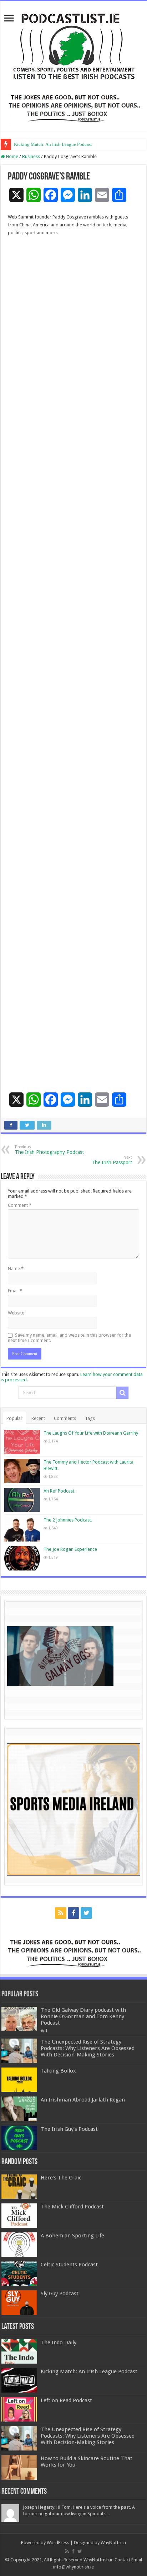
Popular (14, 1418)
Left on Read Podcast (66, 2400)
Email (15, 1291)
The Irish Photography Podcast (49, 1150)
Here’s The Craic (61, 2178)
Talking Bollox (58, 2071)
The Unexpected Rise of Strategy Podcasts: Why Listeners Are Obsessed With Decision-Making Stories (88, 2048)
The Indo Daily (59, 2343)
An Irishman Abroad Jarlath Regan (83, 2100)
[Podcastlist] (73, 46)
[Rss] (61, 1913)
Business (31, 156)
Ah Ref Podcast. (59, 1491)
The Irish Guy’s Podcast (69, 2129)
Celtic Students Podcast (69, 2265)
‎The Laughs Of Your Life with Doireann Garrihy (91, 1433)
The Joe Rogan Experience (70, 1549)
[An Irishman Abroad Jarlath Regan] (19, 2109)
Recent (38, 1418)
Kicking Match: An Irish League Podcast (53, 144)
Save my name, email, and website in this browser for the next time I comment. (69, 1338)
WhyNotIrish (113, 2543)
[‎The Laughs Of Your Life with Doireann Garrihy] (22, 1442)
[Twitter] (86, 1913)
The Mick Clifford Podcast (72, 2207)
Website (16, 1313)
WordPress (58, 2543)
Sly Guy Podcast (60, 2294)
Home (12, 156)
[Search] (122, 1393)
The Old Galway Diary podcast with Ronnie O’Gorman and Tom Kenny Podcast (83, 2016)
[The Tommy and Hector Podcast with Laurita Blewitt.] (22, 1471)
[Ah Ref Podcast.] (22, 1500)
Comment (20, 1205)
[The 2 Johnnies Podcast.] (22, 1529)
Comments (65, 1418)
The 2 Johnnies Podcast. (68, 1520)
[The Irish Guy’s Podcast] (19, 2138)
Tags (90, 1418)
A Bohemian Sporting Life (72, 2236)
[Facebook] (73, 1913)
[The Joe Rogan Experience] (22, 1558)
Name (16, 1269)
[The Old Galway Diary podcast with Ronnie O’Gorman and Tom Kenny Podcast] (19, 2019)
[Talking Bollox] (19, 2080)
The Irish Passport (112, 1160)
